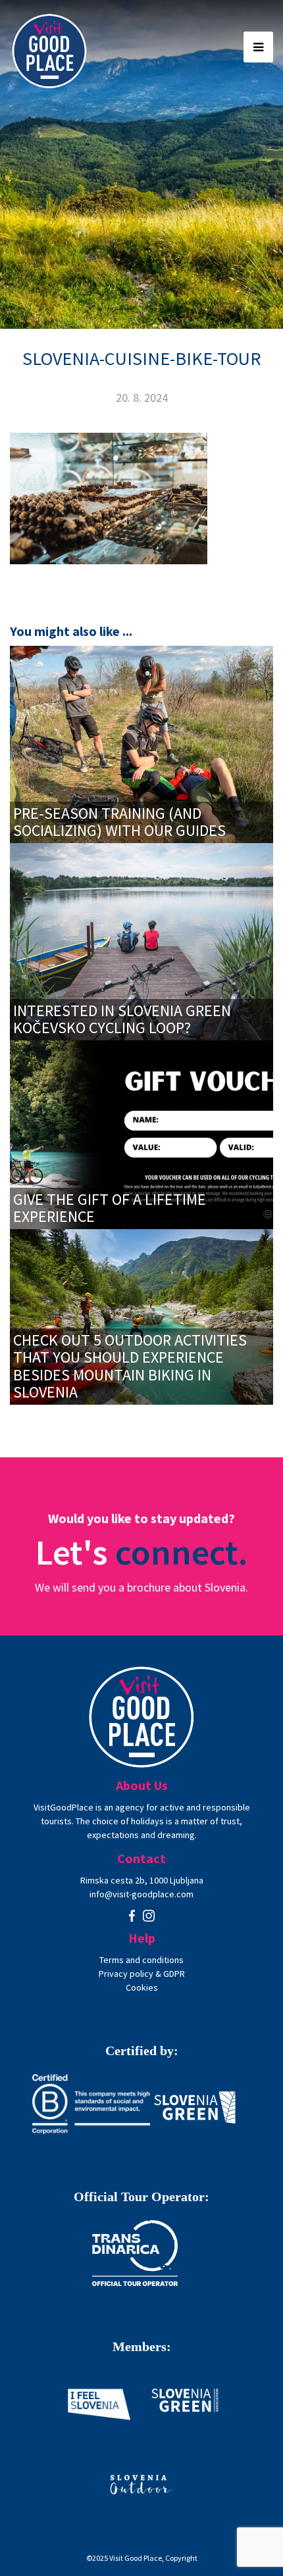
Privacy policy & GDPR (142, 1974)
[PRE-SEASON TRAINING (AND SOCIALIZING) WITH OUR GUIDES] (141, 743)
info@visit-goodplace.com (141, 1894)
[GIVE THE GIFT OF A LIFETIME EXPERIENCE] (141, 1133)
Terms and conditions (141, 1960)
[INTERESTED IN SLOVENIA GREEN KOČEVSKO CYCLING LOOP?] (141, 940)
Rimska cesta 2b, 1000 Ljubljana (142, 1880)
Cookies (142, 1987)
